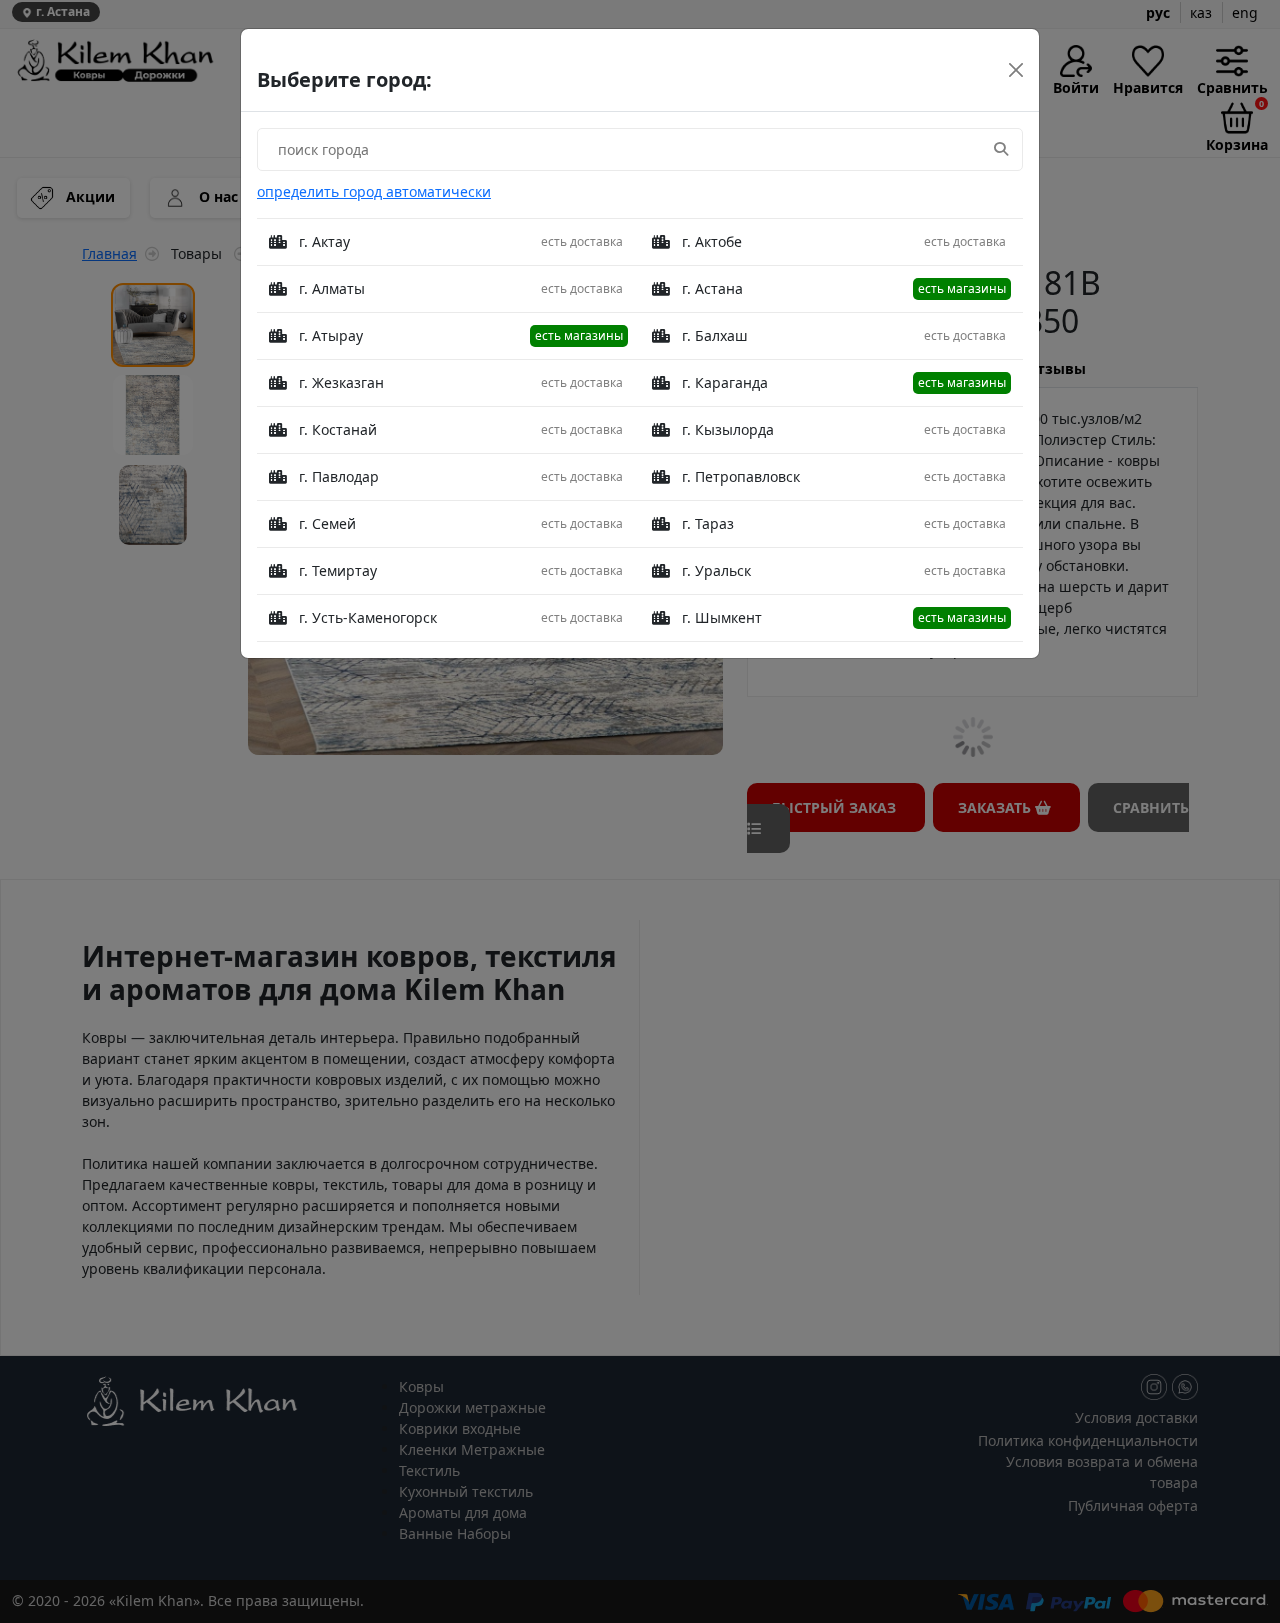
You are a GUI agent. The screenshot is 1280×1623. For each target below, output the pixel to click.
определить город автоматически (374, 191)
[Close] (1016, 70)
